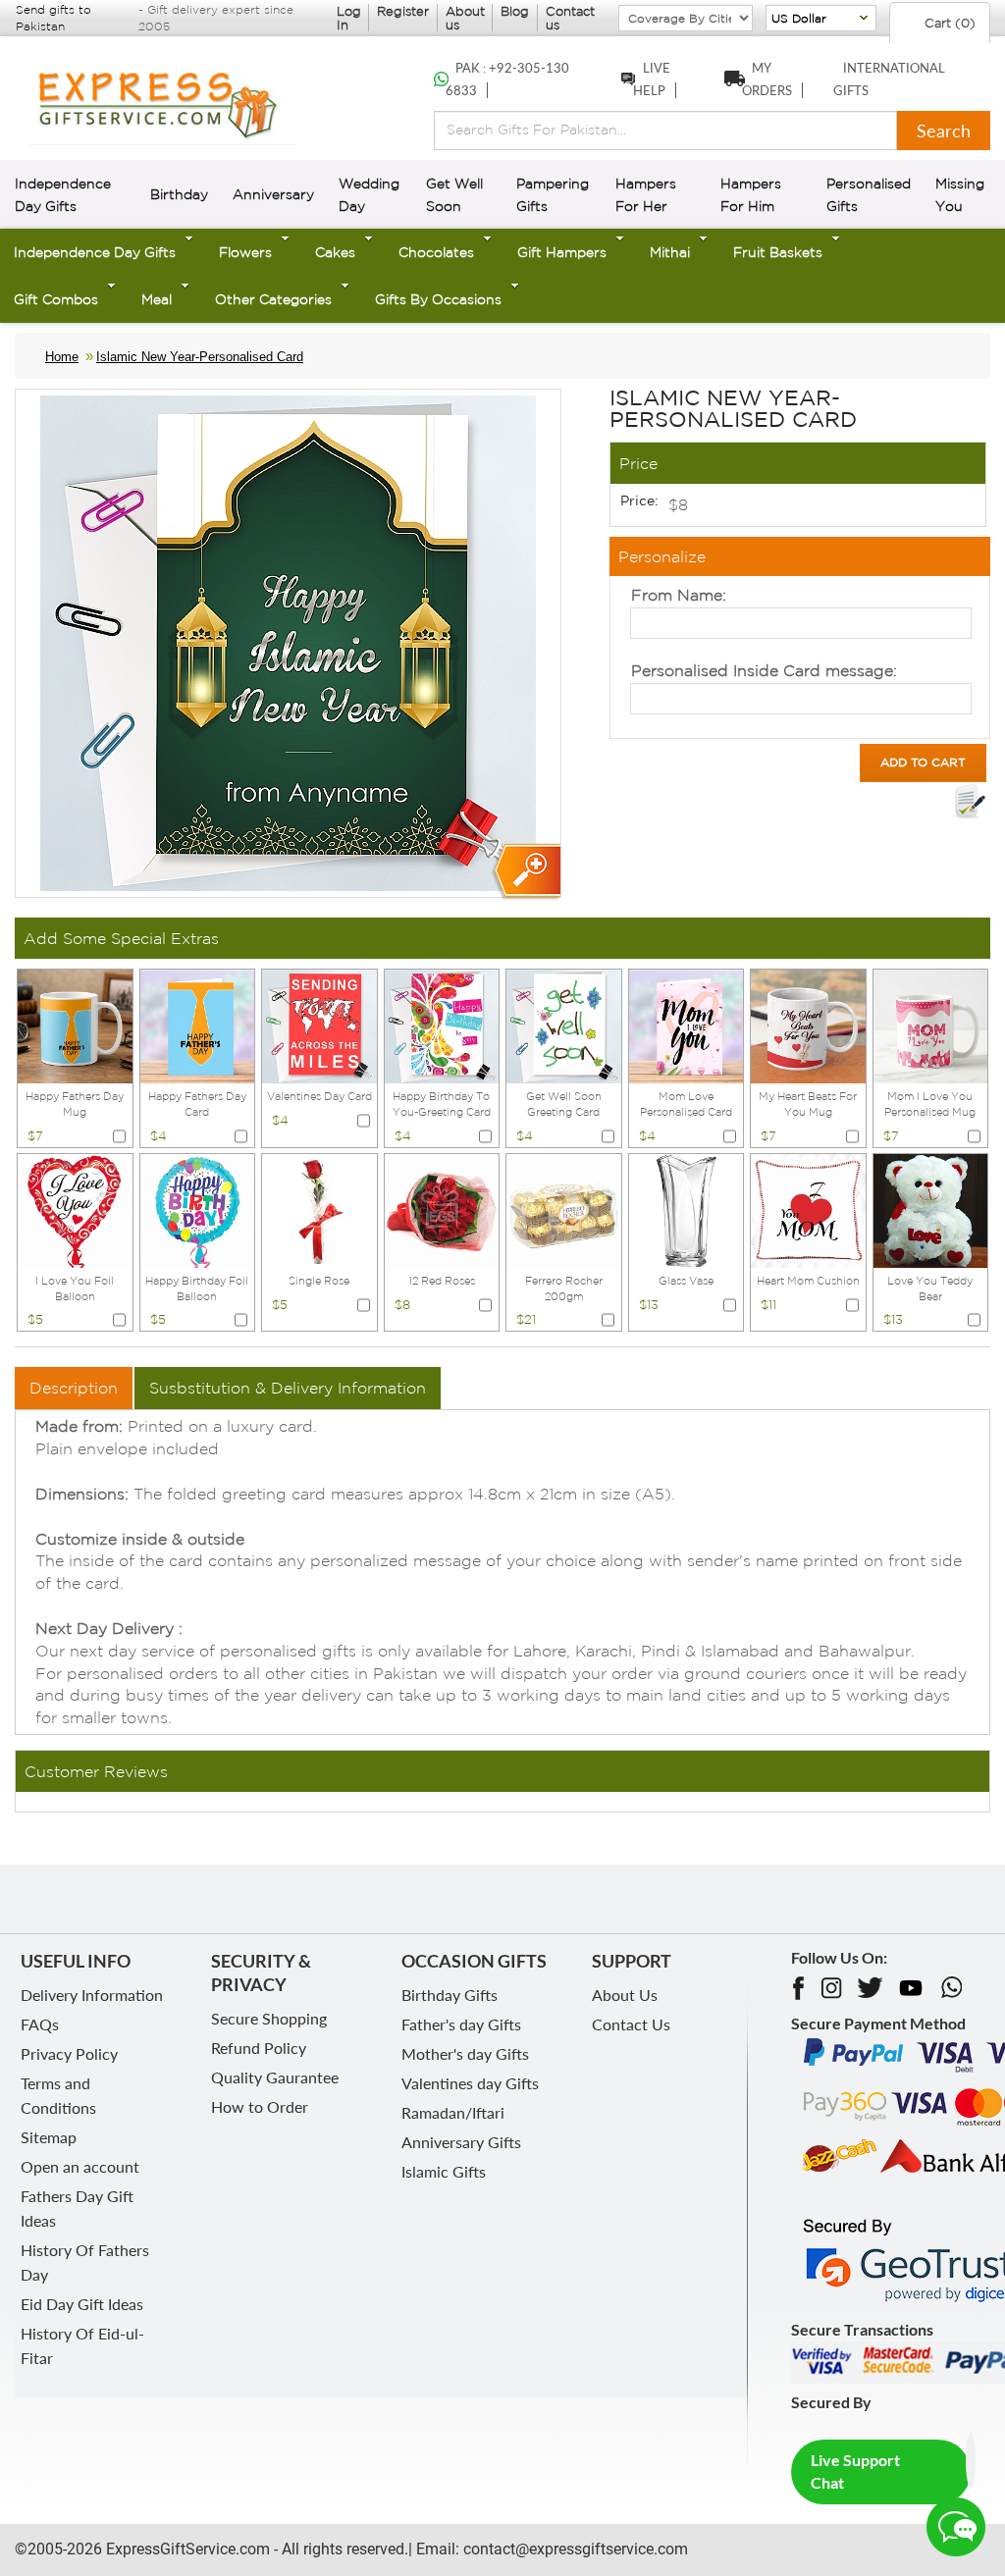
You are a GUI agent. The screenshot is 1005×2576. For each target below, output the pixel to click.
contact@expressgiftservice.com (574, 2549)
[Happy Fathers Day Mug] (75, 1025)
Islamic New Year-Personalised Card (200, 357)
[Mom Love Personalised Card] (687, 1025)
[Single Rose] (319, 1209)
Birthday (179, 194)
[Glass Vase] (687, 1209)
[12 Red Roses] (442, 1209)
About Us (625, 1995)
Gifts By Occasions (438, 299)
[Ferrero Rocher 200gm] (564, 1209)
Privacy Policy (69, 2053)
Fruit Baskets (778, 252)
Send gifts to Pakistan (53, 18)
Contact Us (631, 2024)
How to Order (260, 2106)
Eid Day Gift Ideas (82, 2304)
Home (62, 357)
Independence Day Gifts (95, 252)
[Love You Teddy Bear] (931, 1209)
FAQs (40, 2024)
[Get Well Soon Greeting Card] (564, 1025)
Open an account (80, 2166)
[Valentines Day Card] (319, 1025)
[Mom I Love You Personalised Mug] (931, 1025)
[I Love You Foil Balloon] (75, 1209)
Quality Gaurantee (275, 2077)
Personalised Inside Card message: (764, 670)
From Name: (679, 595)
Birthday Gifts (450, 1995)
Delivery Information (92, 1995)
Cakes (335, 252)
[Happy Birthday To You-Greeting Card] (442, 1025)
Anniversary (273, 194)
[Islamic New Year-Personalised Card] (526, 872)
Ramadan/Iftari (453, 2112)
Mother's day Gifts (465, 2053)
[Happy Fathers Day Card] (198, 1025)
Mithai (670, 252)
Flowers (245, 252)
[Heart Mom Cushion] (808, 1209)
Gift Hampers (562, 252)
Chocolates (436, 252)
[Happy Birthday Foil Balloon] (198, 1209)
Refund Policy (259, 2048)
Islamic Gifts (444, 2171)
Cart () (948, 23)
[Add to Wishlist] (970, 802)
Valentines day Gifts (470, 2083)
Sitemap (49, 2137)
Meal (157, 299)
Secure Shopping (269, 2018)
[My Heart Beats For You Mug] (808, 1025)
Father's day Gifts (461, 2024)
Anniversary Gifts (461, 2142)
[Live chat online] (956, 2527)
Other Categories (273, 299)
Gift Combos (56, 299)
